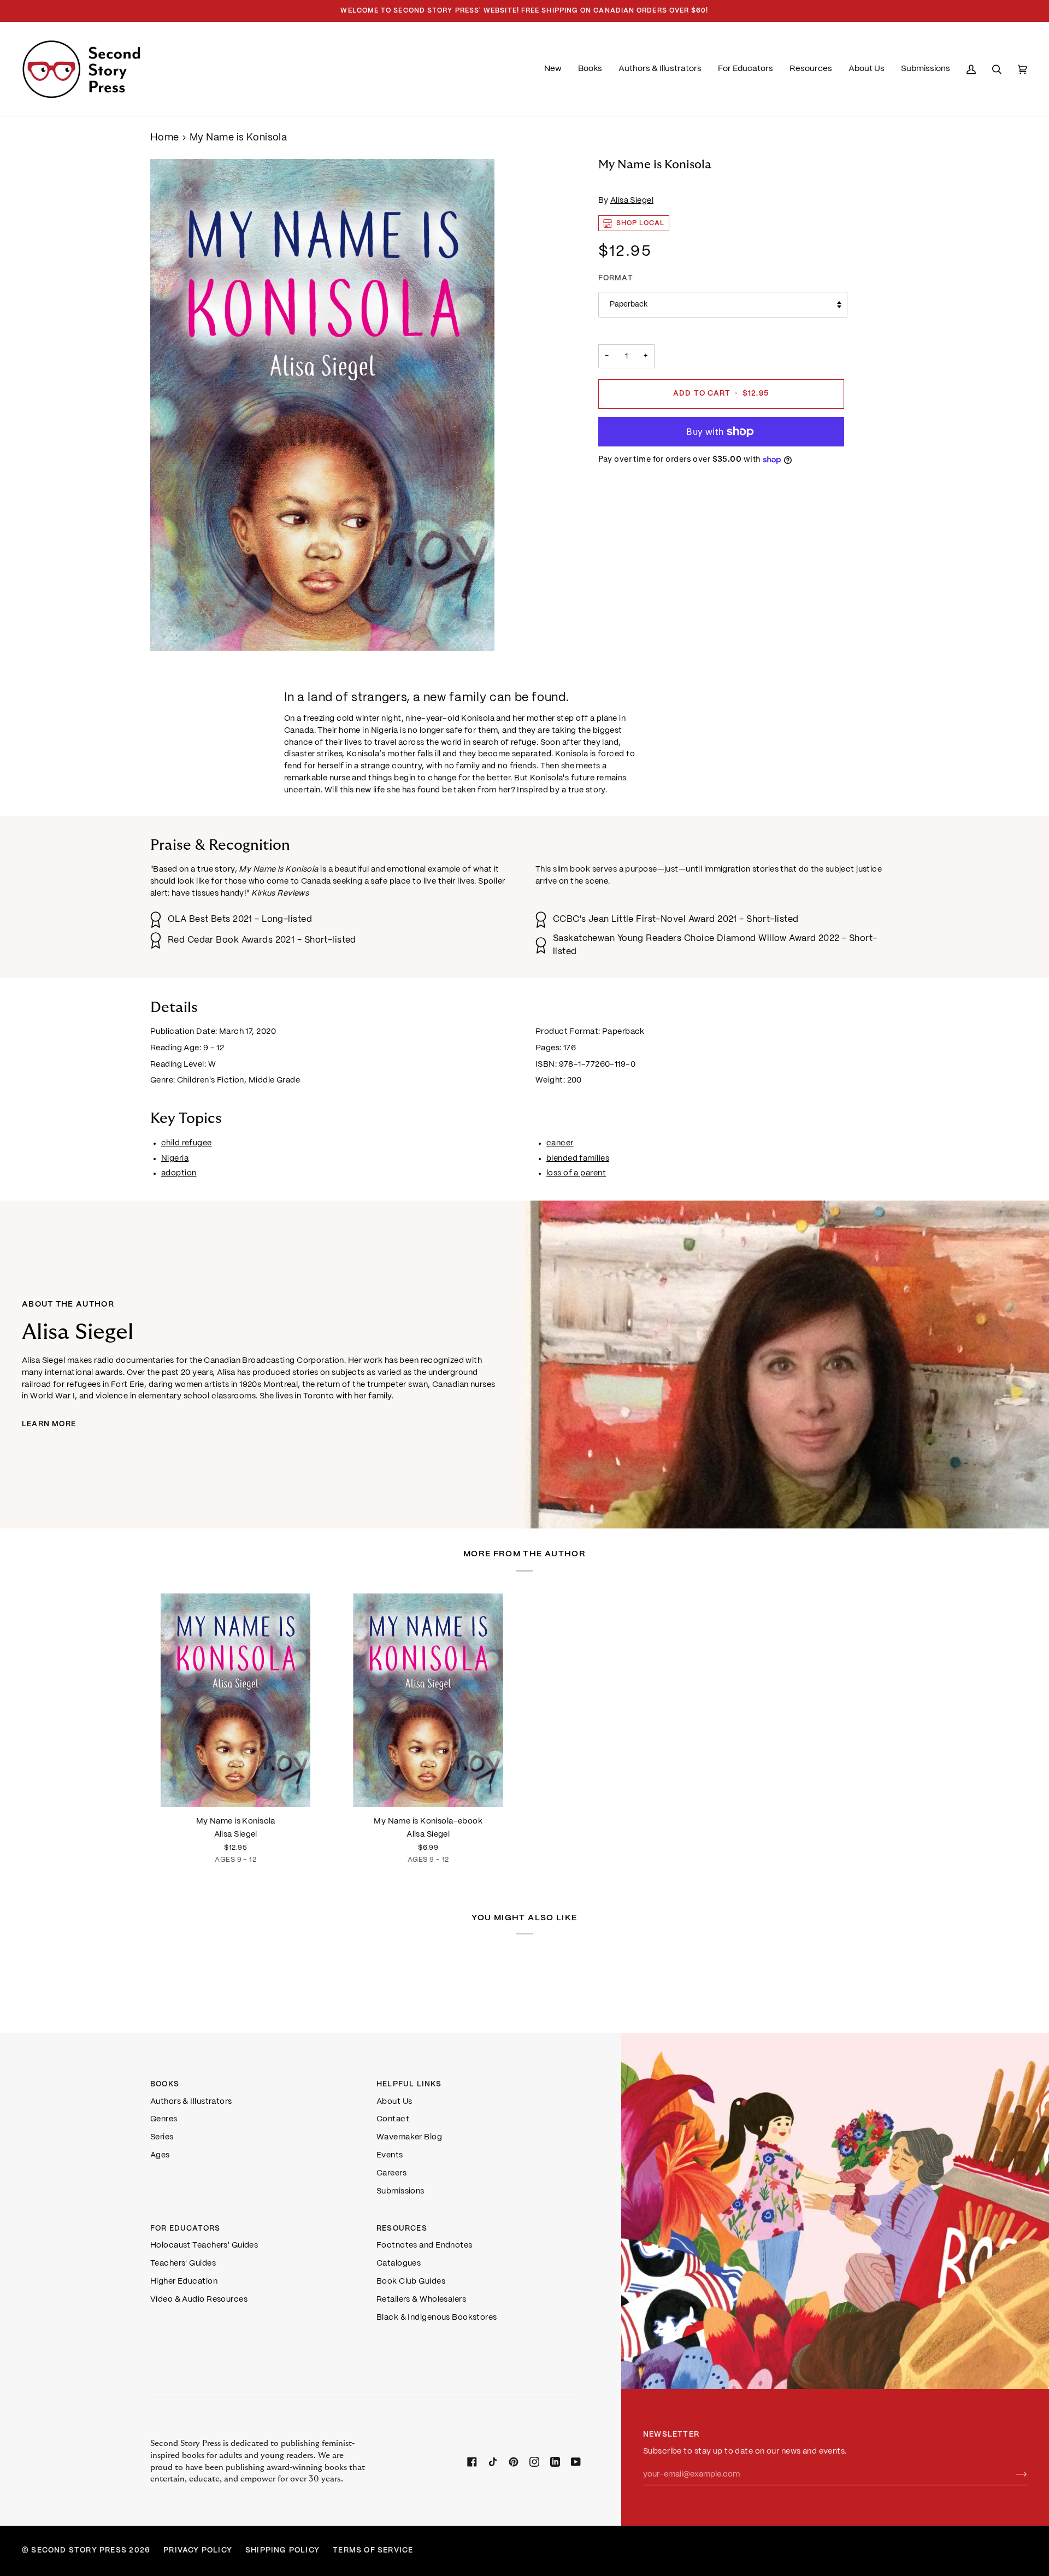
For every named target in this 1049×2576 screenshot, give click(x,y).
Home (165, 138)
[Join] (1013, 2475)
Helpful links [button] (409, 2084)
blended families (578, 1158)
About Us (394, 2102)
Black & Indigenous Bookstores (437, 2318)
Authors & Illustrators (191, 2102)
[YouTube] (576, 2462)
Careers (391, 2173)
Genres (164, 2119)
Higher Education (184, 2281)
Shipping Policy (282, 2551)
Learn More (49, 1424)
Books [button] (165, 2084)
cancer (560, 1143)
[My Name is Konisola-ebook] (429, 1700)
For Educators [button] (185, 2229)
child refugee (187, 1143)
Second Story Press (79, 2551)
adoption (179, 1173)
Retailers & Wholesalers (421, 2299)
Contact (393, 2119)
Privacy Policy (198, 2551)
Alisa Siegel (632, 201)
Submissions (400, 2191)
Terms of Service (373, 2551)
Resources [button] (402, 2229)
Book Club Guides (411, 2281)
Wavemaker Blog (409, 2137)
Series (162, 2137)
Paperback (629, 305)
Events (390, 2155)
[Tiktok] (493, 2462)
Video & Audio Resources (199, 2299)
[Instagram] (534, 2462)
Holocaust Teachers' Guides (204, 2245)
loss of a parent (576, 1173)
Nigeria (175, 1158)
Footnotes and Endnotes (425, 2245)
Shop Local (641, 223)
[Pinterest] (514, 2462)
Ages (160, 2155)
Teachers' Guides (183, 2263)
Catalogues (399, 2263)
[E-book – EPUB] (429, 1700)
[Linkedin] (555, 2462)
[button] (590, 69)
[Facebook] (472, 2462)
